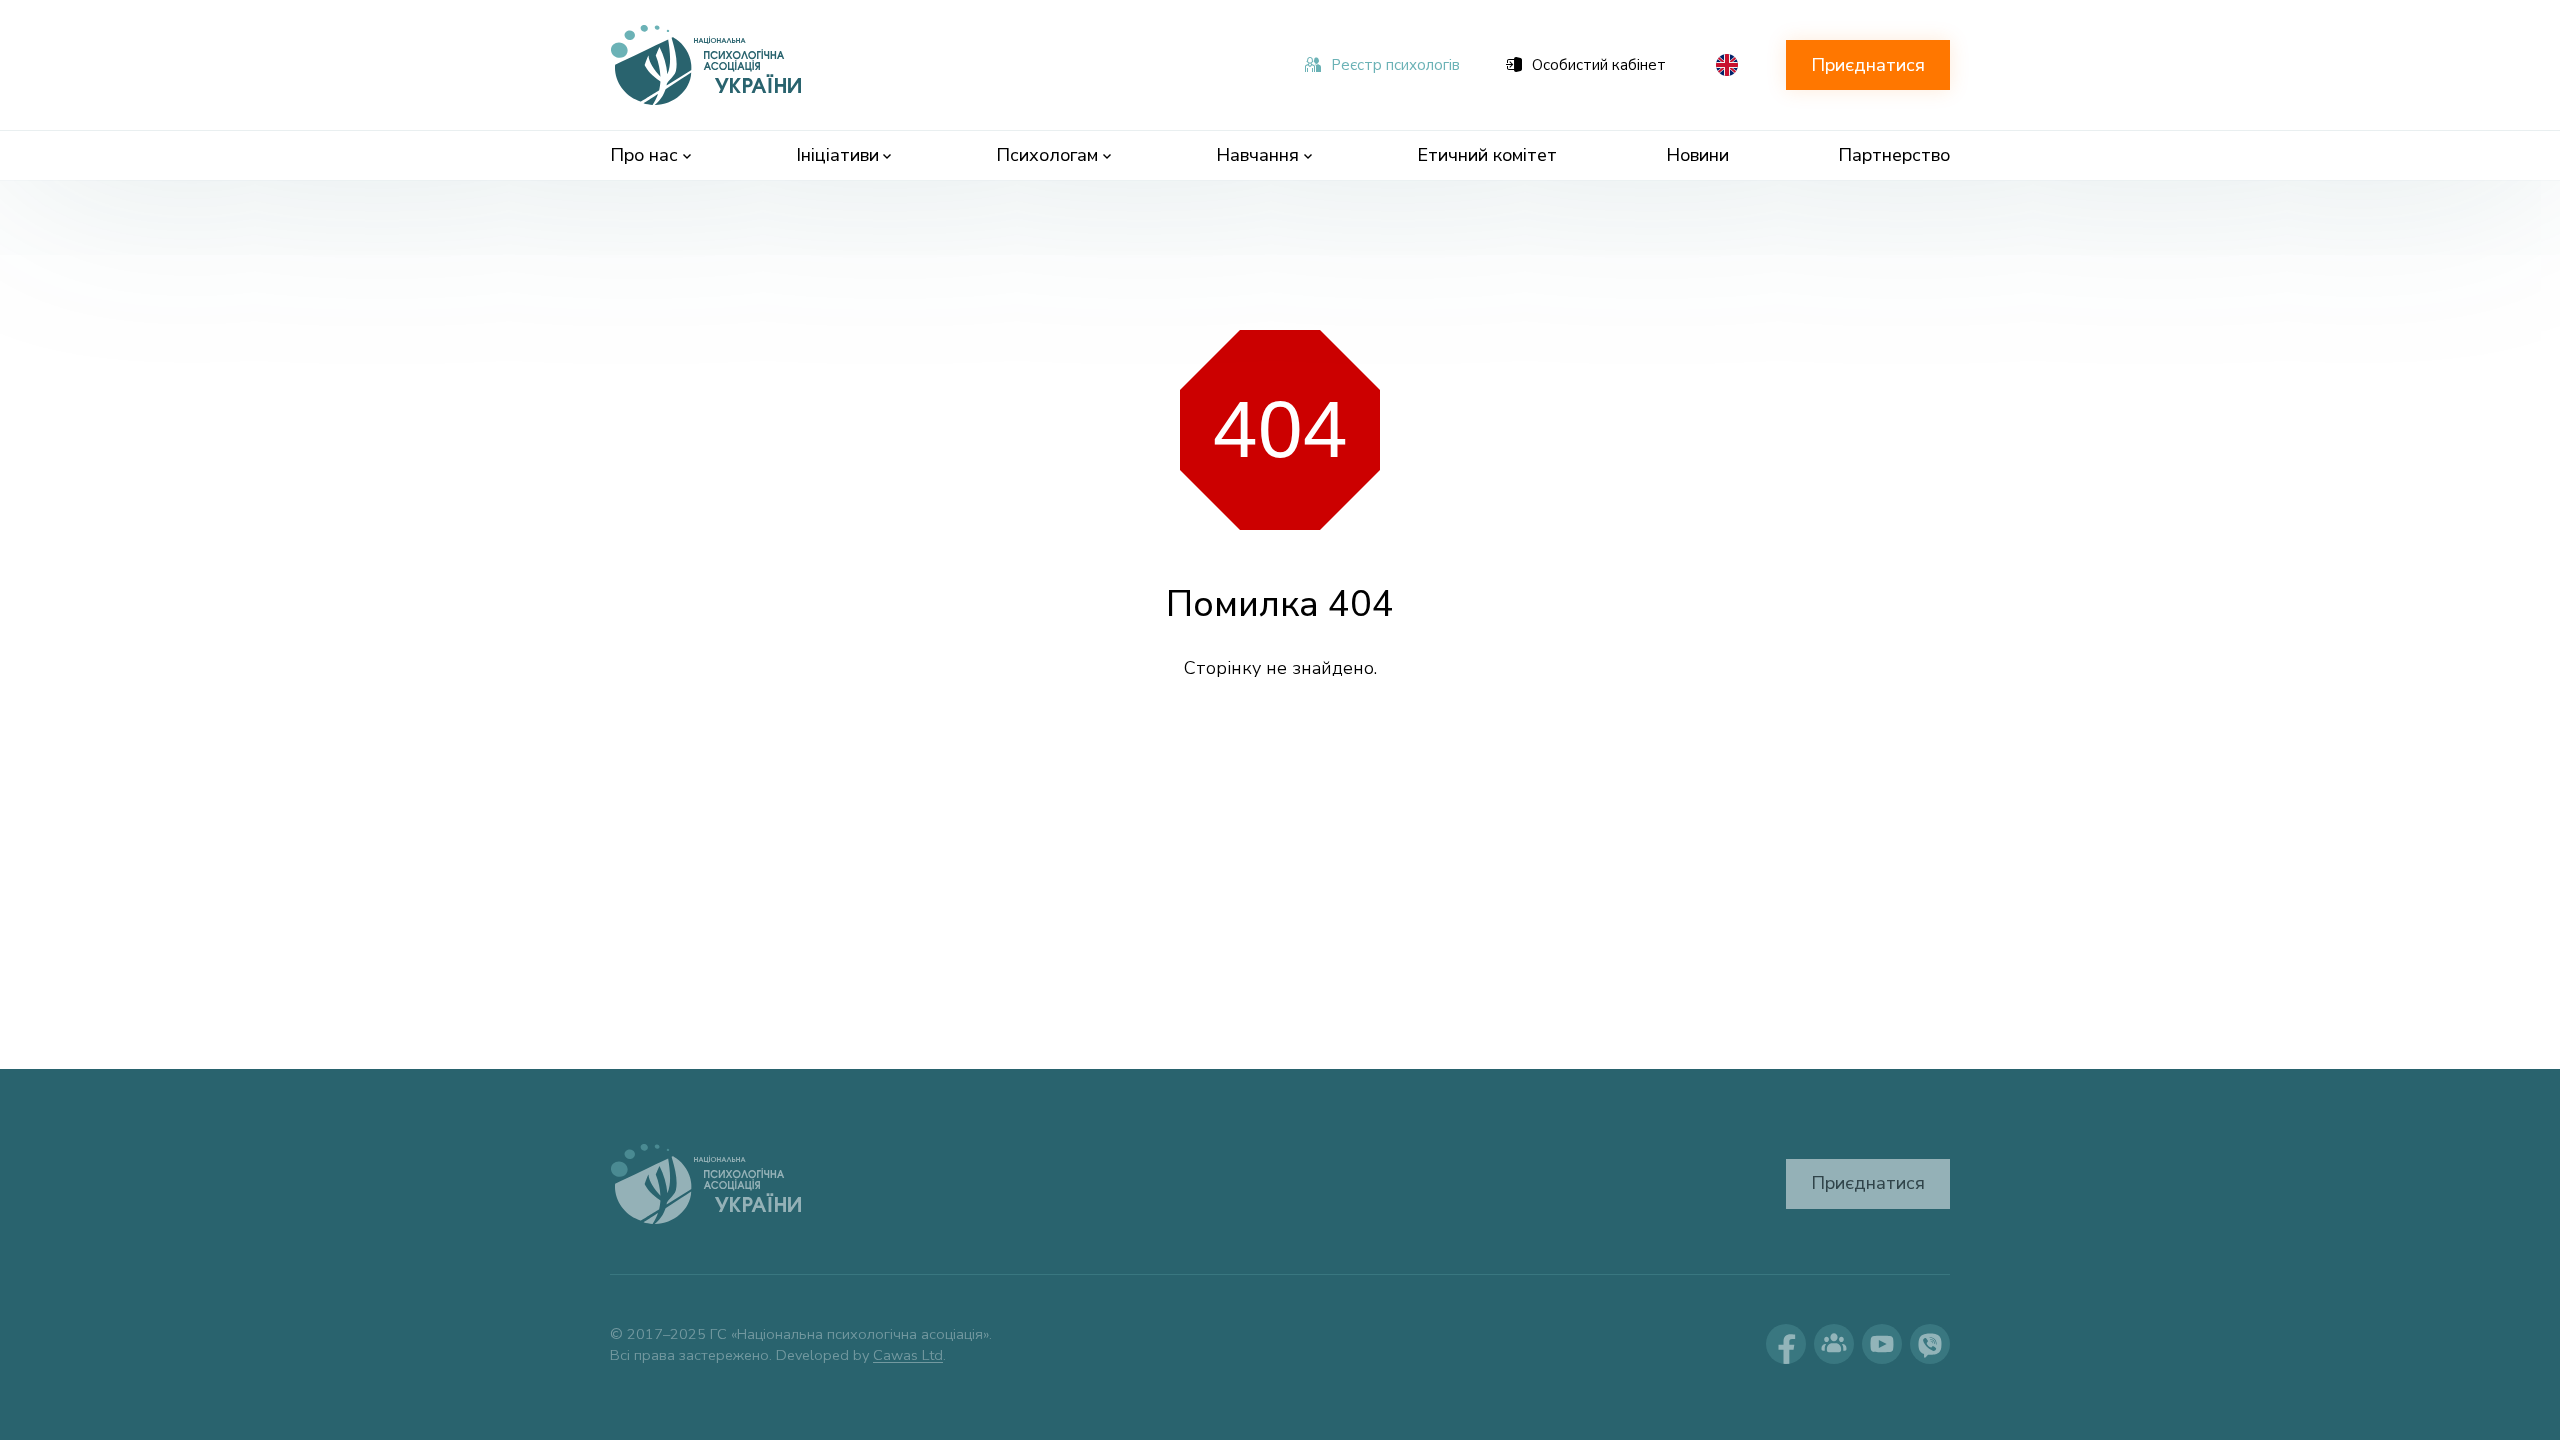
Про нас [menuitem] (644, 155)
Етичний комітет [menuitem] (1487, 155)
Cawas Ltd (908, 1355)
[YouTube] (1882, 1344)
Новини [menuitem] (1697, 155)
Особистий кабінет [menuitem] (1599, 65)
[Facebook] (1786, 1344)
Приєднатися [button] (1868, 65)
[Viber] (1930, 1344)
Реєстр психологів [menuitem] (1395, 65)
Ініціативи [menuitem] (837, 155)
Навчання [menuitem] (1257, 155)
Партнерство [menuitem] (1894, 155)
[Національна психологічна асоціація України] (708, 65)
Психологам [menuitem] (1047, 155)
